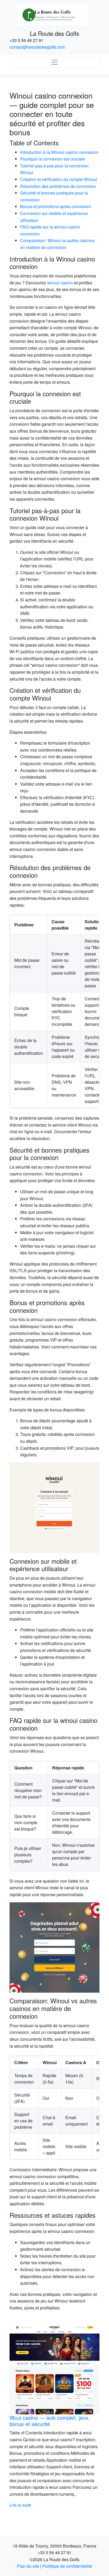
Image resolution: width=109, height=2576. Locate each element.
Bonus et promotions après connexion (56, 206)
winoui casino (60, 283)
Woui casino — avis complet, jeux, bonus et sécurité (50, 2421)
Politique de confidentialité (67, 2566)
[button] (16, 2416)
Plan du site (28, 2566)
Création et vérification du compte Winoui (59, 179)
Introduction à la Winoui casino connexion (59, 152)
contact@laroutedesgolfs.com (37, 47)
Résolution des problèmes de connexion (58, 186)
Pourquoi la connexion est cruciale (53, 159)
